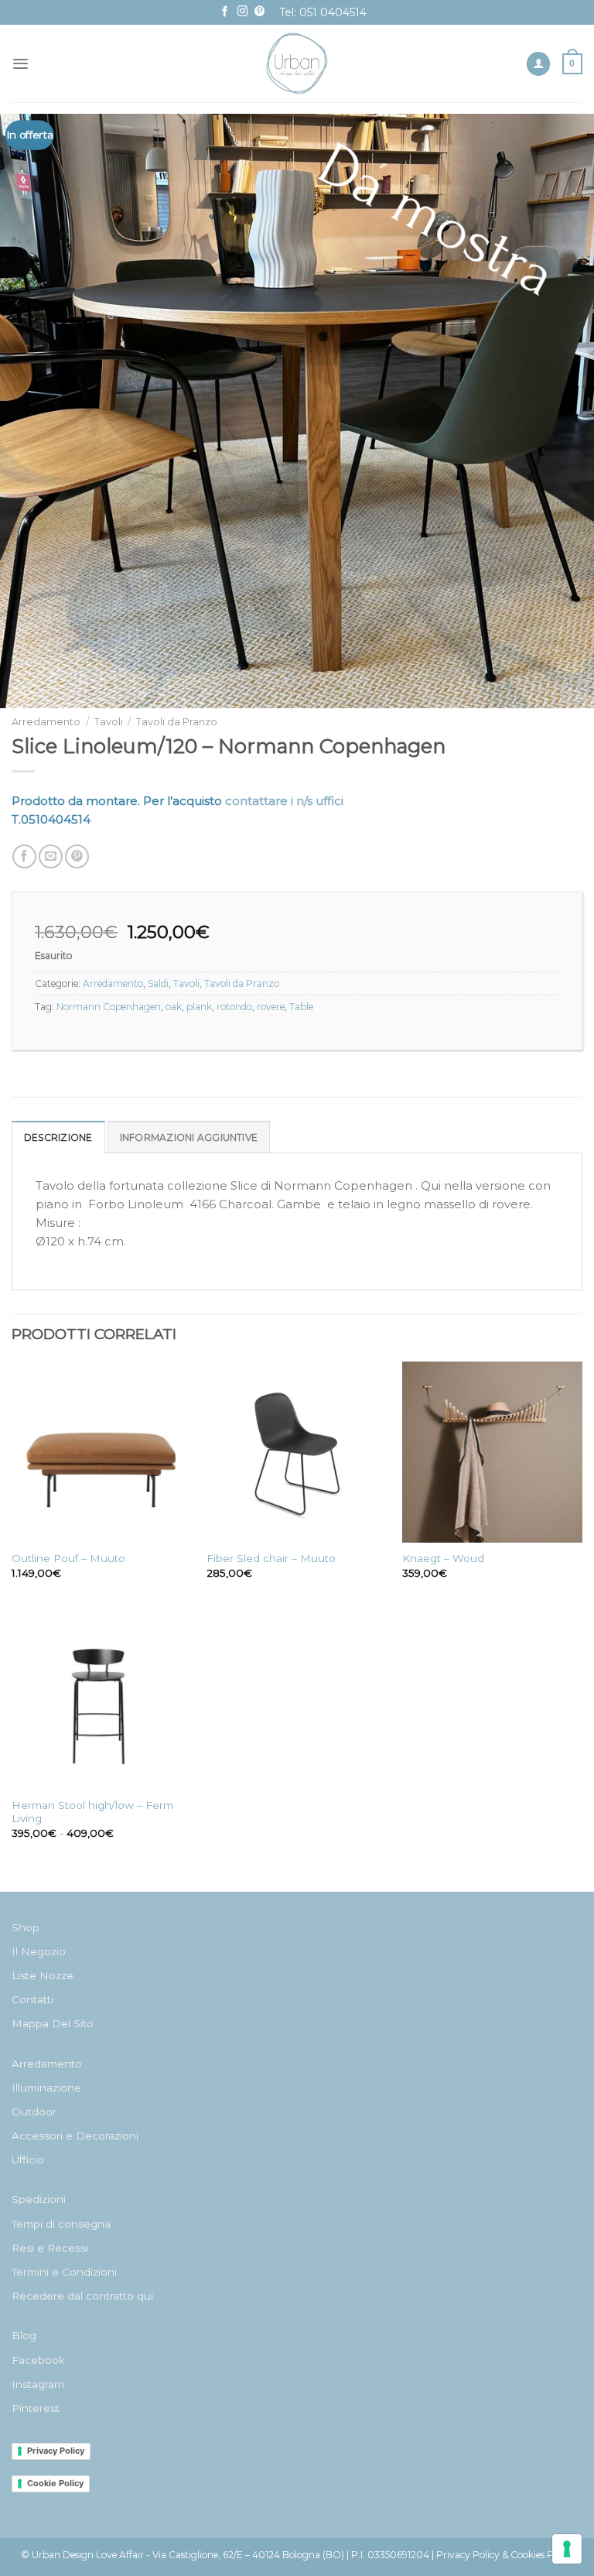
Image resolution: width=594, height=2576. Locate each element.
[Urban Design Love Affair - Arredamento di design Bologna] (297, 63)
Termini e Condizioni (64, 2272)
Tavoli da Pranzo (177, 722)
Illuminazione (46, 2088)
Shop (26, 1927)
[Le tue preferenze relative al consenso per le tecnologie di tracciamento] (567, 2549)
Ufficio (28, 2160)
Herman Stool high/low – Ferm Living (92, 1812)
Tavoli (109, 722)
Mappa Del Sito (53, 2023)
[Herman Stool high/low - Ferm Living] (102, 1699)
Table (301, 1007)
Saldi (158, 983)
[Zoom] (575, 690)
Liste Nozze (43, 1975)
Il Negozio (39, 1951)
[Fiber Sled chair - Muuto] (297, 1452)
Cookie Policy (55, 2483)
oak (174, 1007)
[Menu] (20, 64)
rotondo (234, 1007)
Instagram (38, 2384)
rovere (271, 1007)
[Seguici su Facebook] (225, 12)
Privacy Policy (56, 2451)
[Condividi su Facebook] (24, 856)
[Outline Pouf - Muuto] (102, 1452)
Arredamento (46, 722)
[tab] (58, 1137)
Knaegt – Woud (443, 1558)
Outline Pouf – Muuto (68, 1558)
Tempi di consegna (61, 2224)
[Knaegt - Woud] (492, 1452)
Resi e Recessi (50, 2248)
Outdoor (34, 2112)
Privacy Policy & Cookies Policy (505, 2555)
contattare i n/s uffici (284, 801)
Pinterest (36, 2408)
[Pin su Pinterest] (77, 856)
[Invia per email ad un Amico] (51, 856)
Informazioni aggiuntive (189, 1137)
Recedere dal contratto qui (82, 2296)
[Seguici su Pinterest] (260, 12)
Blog (24, 2335)
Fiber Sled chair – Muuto (271, 1558)
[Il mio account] (538, 64)
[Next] (562, 412)
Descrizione (58, 1137)
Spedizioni (39, 2199)
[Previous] (32, 412)
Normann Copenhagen (109, 1007)
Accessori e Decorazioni (75, 2136)
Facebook (38, 2360)
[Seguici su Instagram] (243, 12)
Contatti (32, 1999)
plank (199, 1007)
